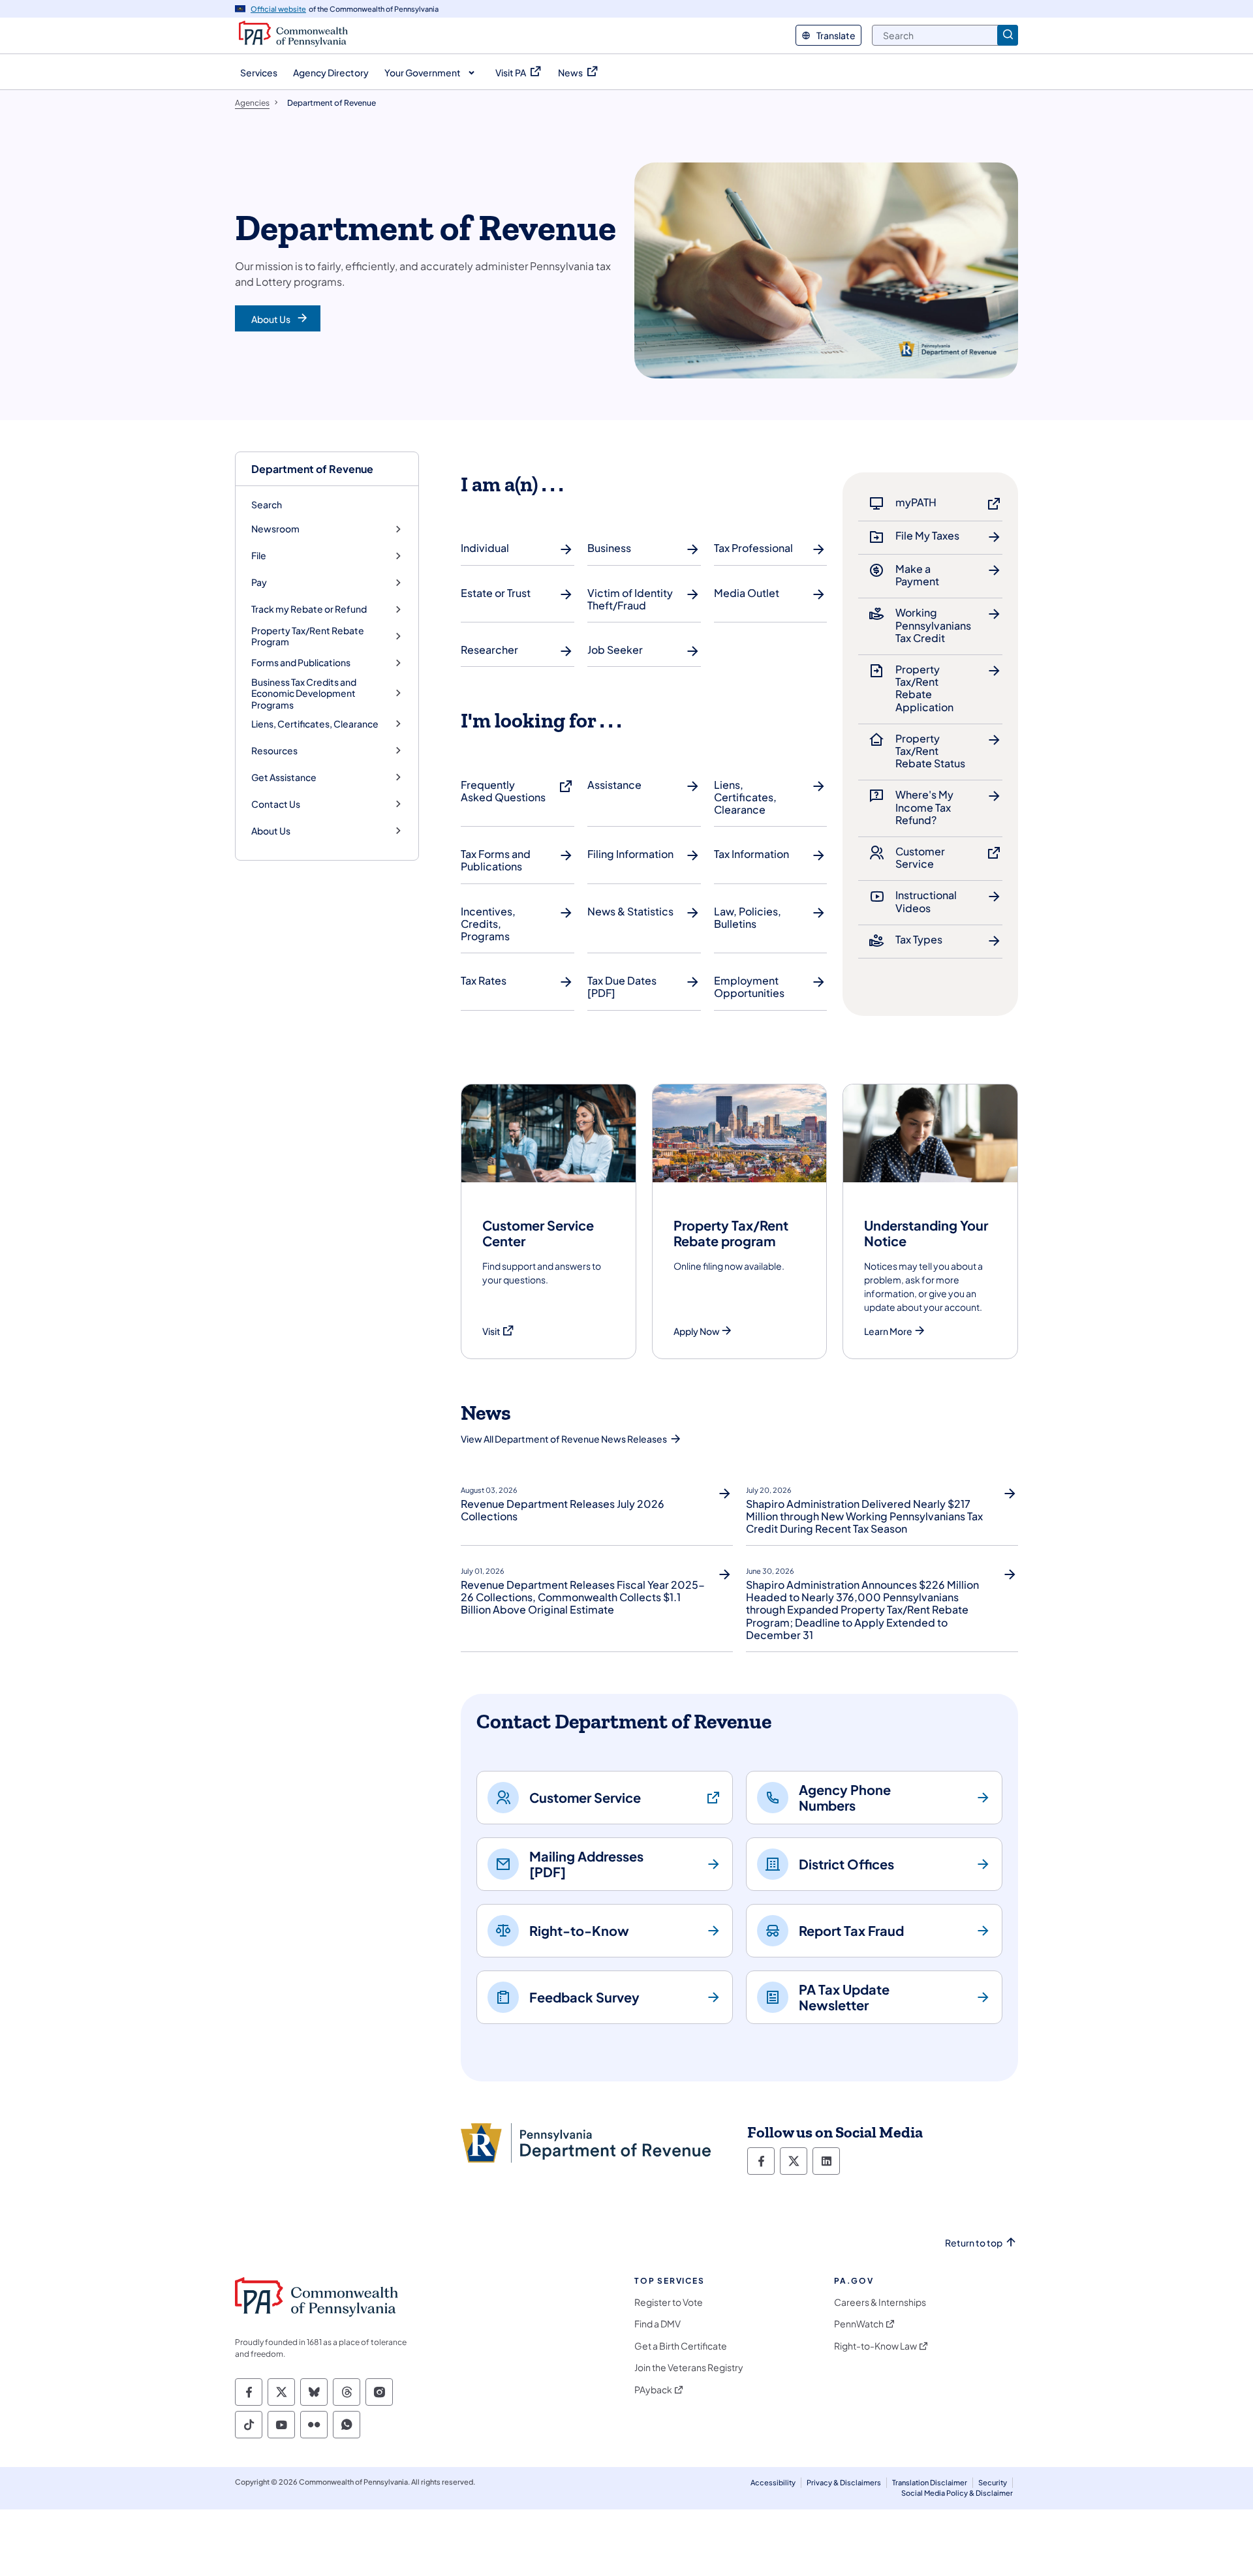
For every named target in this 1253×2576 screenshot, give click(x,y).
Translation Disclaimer (930, 2482)
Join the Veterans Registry (689, 2368)
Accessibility (773, 2482)
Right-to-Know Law (875, 2346)
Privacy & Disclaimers (844, 2482)
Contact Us (276, 804)
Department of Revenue (312, 469)
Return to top (974, 2243)
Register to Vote (669, 2302)
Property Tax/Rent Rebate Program (308, 636)
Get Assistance (284, 777)
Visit (499, 1331)
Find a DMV (657, 2324)
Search (267, 504)
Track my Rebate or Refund (309, 609)
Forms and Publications (301, 663)
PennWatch (859, 2324)
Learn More (888, 1331)
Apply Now (697, 1331)
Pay (259, 582)
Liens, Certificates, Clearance (315, 724)
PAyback (653, 2390)
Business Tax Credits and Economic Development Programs (304, 694)
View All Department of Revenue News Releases (564, 1439)
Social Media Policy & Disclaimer (957, 2493)
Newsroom (275, 529)
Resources (274, 751)
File (259, 556)
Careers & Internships (880, 2302)
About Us (271, 831)
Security (993, 2482)
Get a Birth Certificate (681, 2346)
